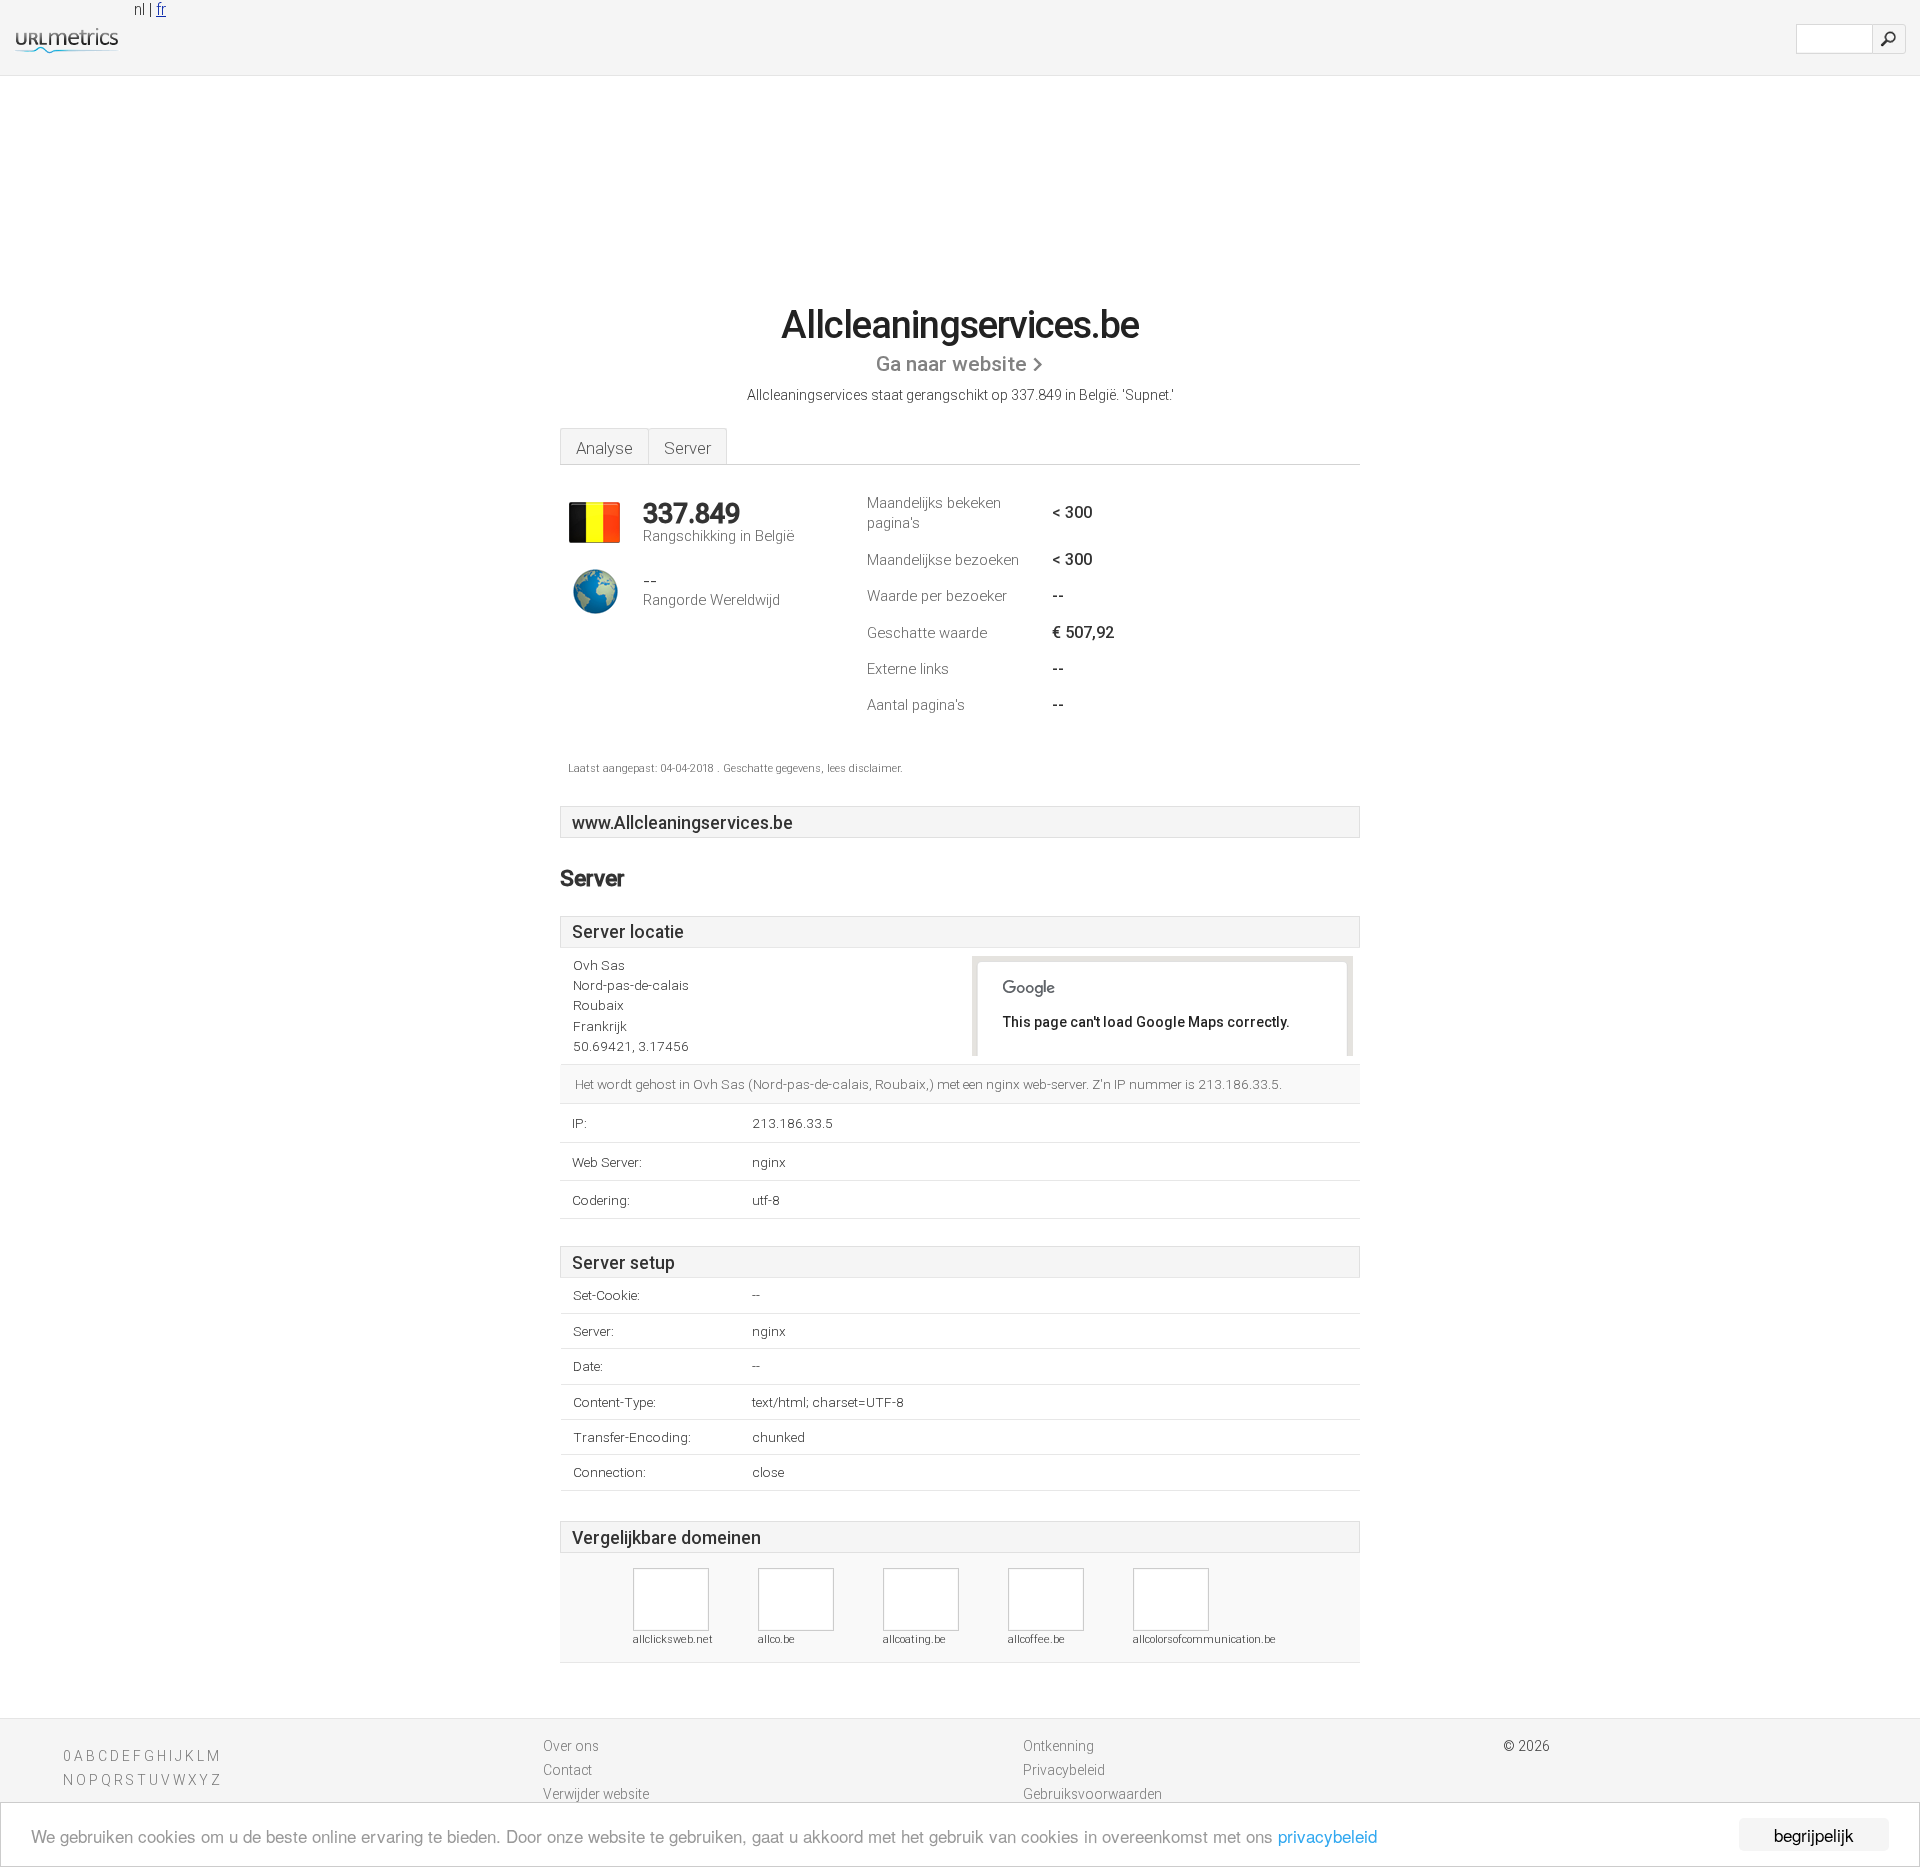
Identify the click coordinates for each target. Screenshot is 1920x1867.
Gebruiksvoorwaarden (1092, 1794)
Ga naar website (951, 364)
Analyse (604, 448)
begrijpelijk (1814, 1834)
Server (687, 448)
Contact (567, 1770)
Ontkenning (1058, 1746)
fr (161, 9)
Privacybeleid (1064, 1770)
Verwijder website (596, 1794)
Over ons (571, 1746)
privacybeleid (1327, 1835)
